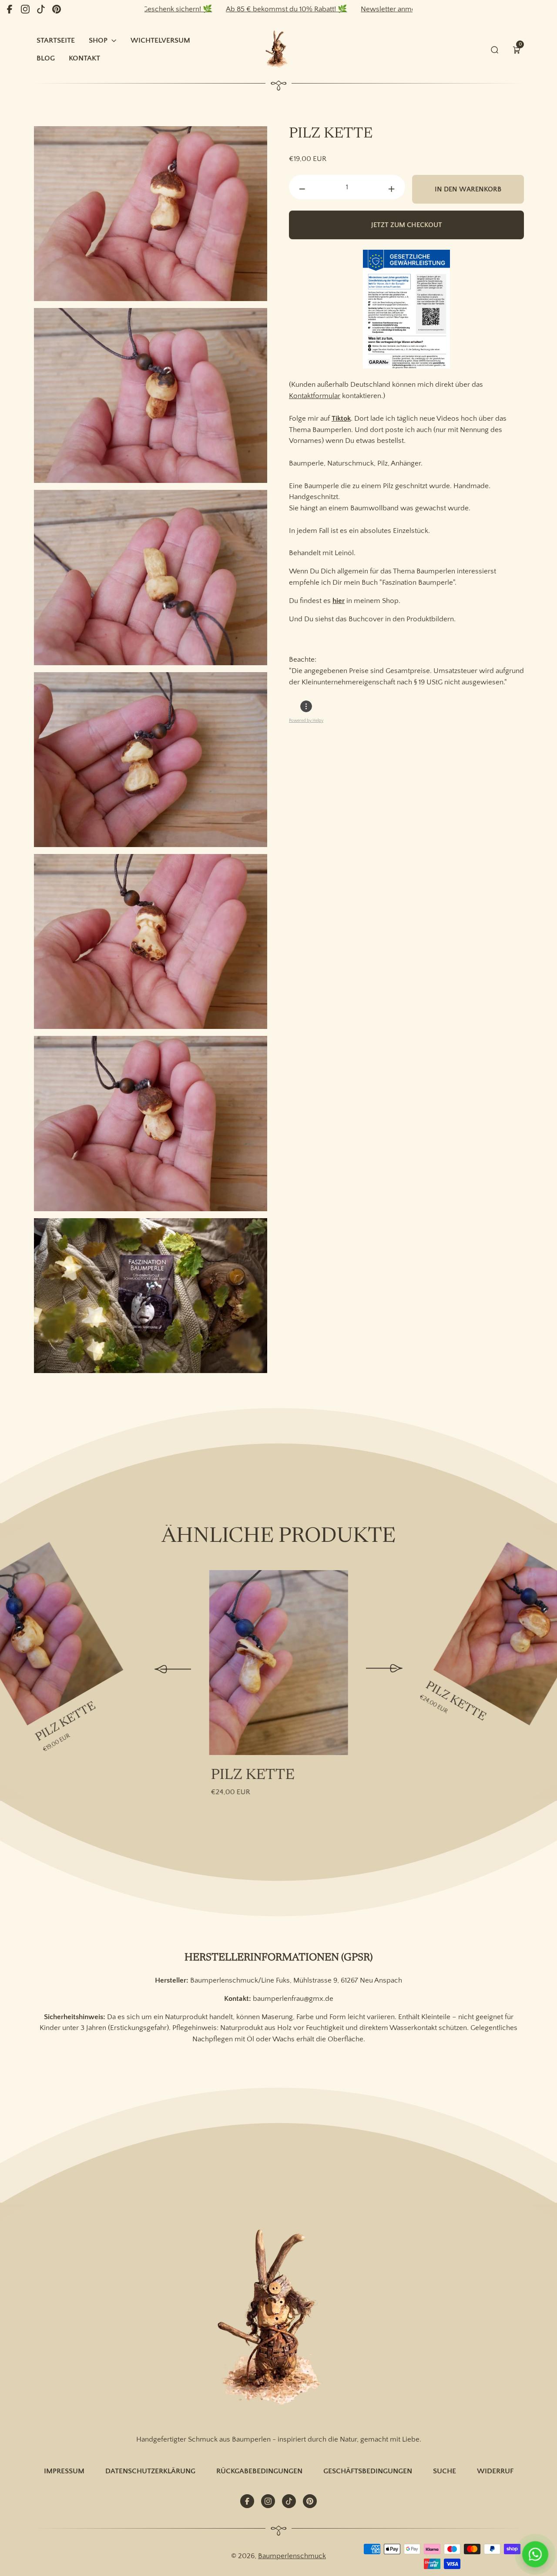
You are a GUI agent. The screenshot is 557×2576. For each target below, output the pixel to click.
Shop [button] (98, 40)
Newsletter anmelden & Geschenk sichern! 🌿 (366, 9)
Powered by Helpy (306, 721)
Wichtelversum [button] (160, 40)
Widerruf (495, 2471)
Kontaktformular (315, 396)
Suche (445, 2471)
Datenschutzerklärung (150, 2471)
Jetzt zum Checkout (407, 225)
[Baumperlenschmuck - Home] (278, 49)
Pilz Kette (66, 1722)
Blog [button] (46, 58)
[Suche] (495, 50)
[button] (517, 50)
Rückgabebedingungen (259, 2471)
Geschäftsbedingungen (368, 2471)
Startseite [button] (56, 40)
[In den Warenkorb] (48, 1559)
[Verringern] (302, 189)
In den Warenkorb (468, 189)
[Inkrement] (392, 189)
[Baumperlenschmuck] (278, 2319)
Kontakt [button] (84, 58)
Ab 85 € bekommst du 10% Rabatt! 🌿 (218, 9)
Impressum (64, 2471)
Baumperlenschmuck (292, 2556)
